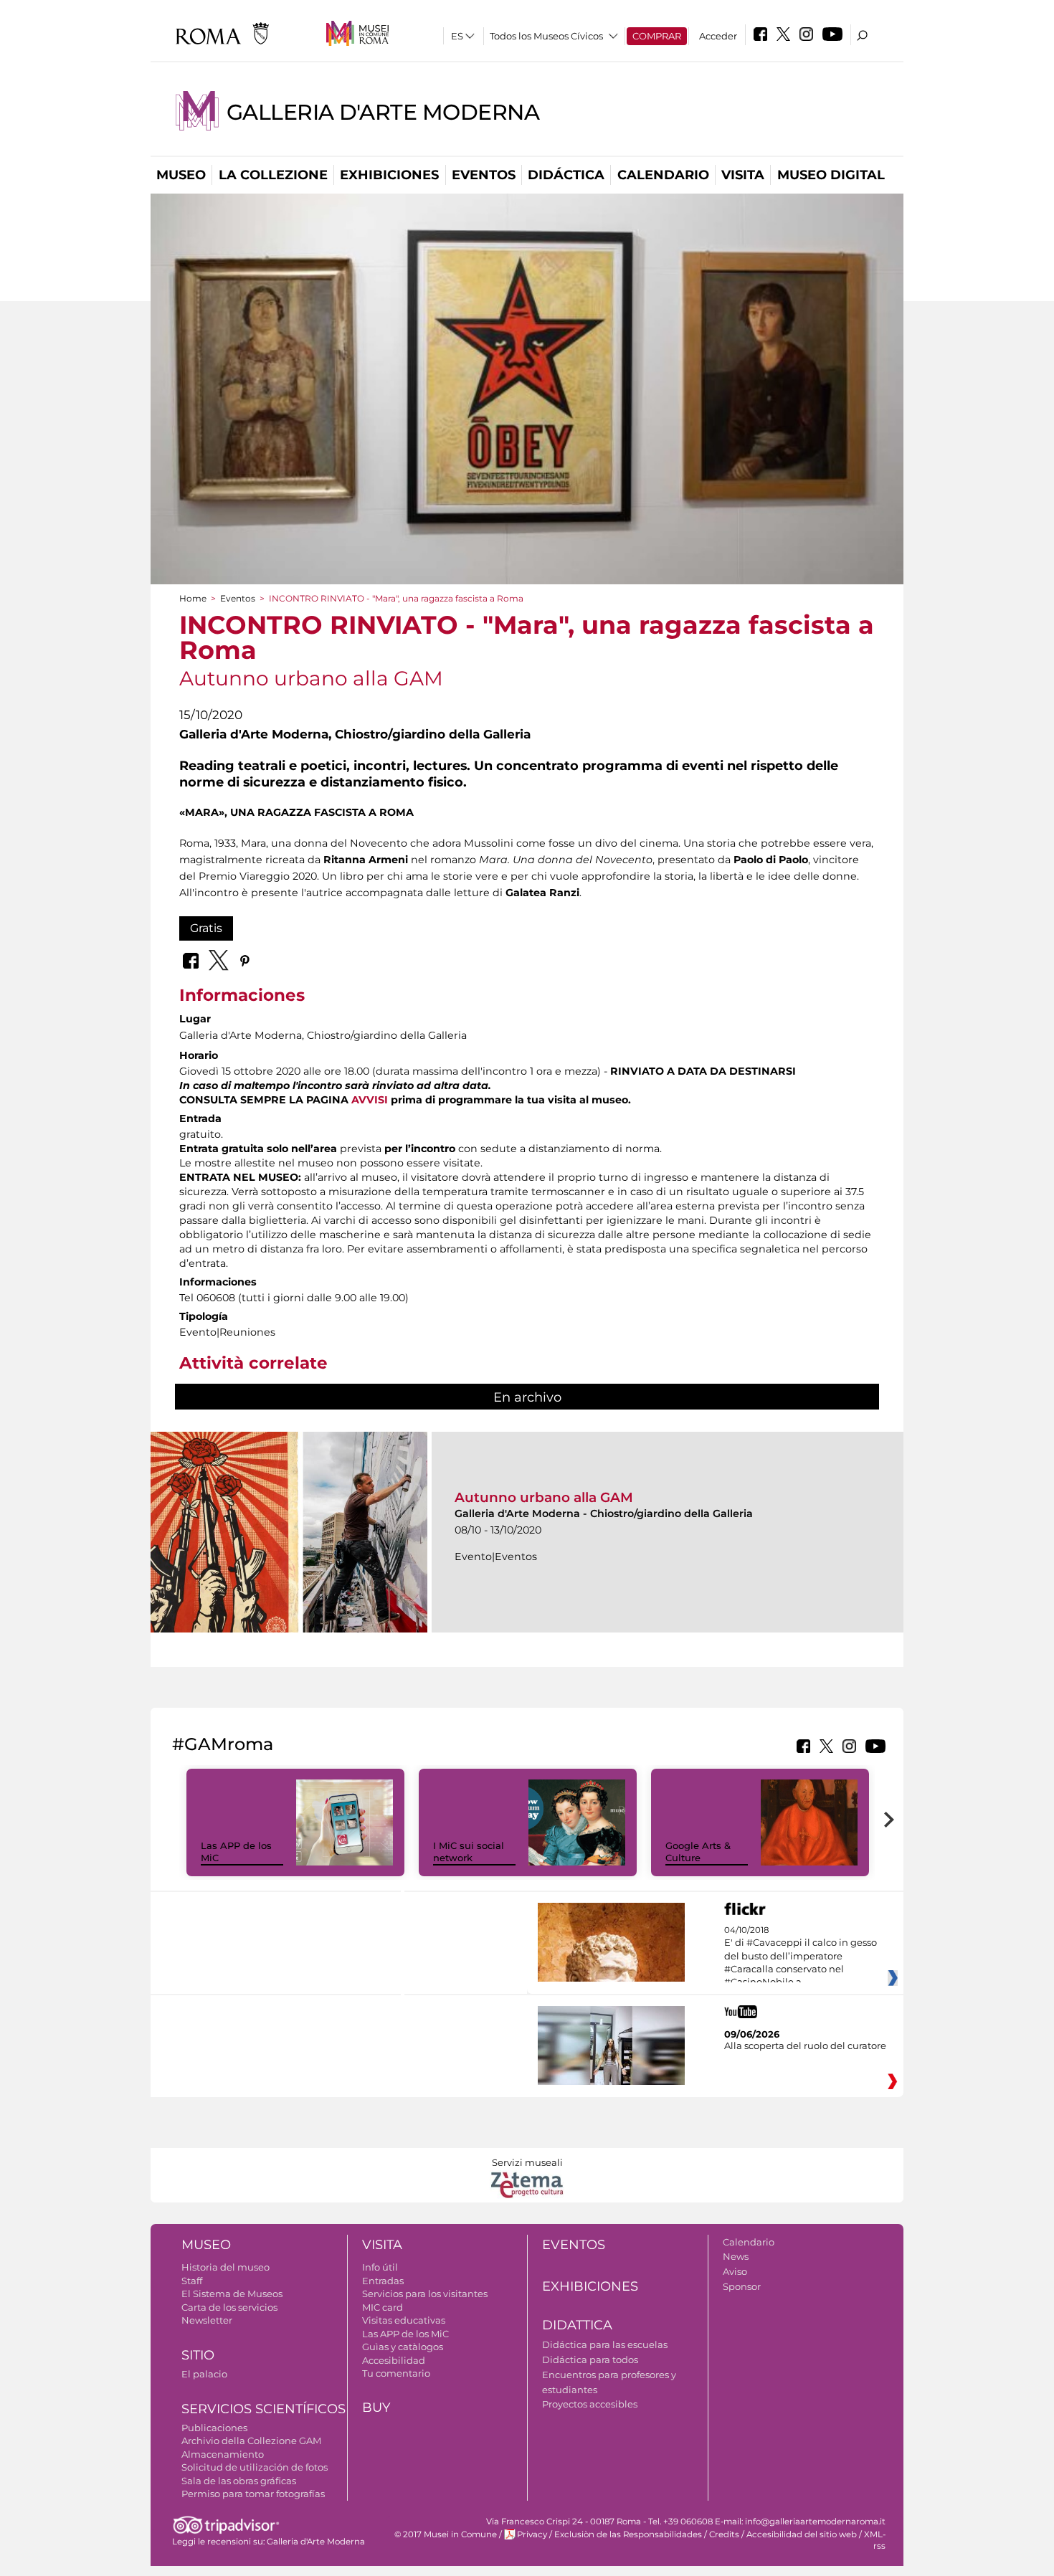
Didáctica (566, 175)
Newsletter (207, 2320)
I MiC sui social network (469, 1852)
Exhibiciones (389, 175)
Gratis (206, 928)
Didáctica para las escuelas (605, 2344)
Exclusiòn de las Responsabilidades (628, 2534)
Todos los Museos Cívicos (546, 36)
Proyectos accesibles (590, 2404)
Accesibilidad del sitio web (802, 2534)
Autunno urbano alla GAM (544, 1497)
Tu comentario (396, 2373)
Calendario (663, 175)
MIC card (383, 2307)
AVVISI (370, 1100)
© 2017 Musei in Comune (446, 2534)
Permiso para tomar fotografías (253, 2494)
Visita (743, 175)
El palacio (204, 2374)
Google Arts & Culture (698, 1852)
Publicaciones (214, 2428)
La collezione (273, 175)
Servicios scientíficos (263, 2409)
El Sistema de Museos (232, 2294)
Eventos (484, 175)
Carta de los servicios (229, 2307)
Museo (181, 175)
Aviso (735, 2271)
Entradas (383, 2281)
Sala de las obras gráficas (239, 2481)
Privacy (532, 2534)
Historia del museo (225, 2267)
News (736, 2256)
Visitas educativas (404, 2320)
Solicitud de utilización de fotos (255, 2467)
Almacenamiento (223, 2454)
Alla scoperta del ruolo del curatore (805, 2045)
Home (193, 598)
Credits (724, 2534)
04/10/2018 (801, 1957)
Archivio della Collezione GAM (251, 2440)
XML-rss (875, 2540)
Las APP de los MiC (405, 2334)
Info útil (380, 2267)
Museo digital (831, 175)
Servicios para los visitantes (425, 2294)
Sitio (198, 2355)
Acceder (718, 36)
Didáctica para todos (590, 2359)
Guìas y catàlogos (403, 2347)
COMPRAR (657, 36)
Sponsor (742, 2286)
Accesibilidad (394, 2360)
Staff (192, 2281)
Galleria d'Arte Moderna (383, 112)
